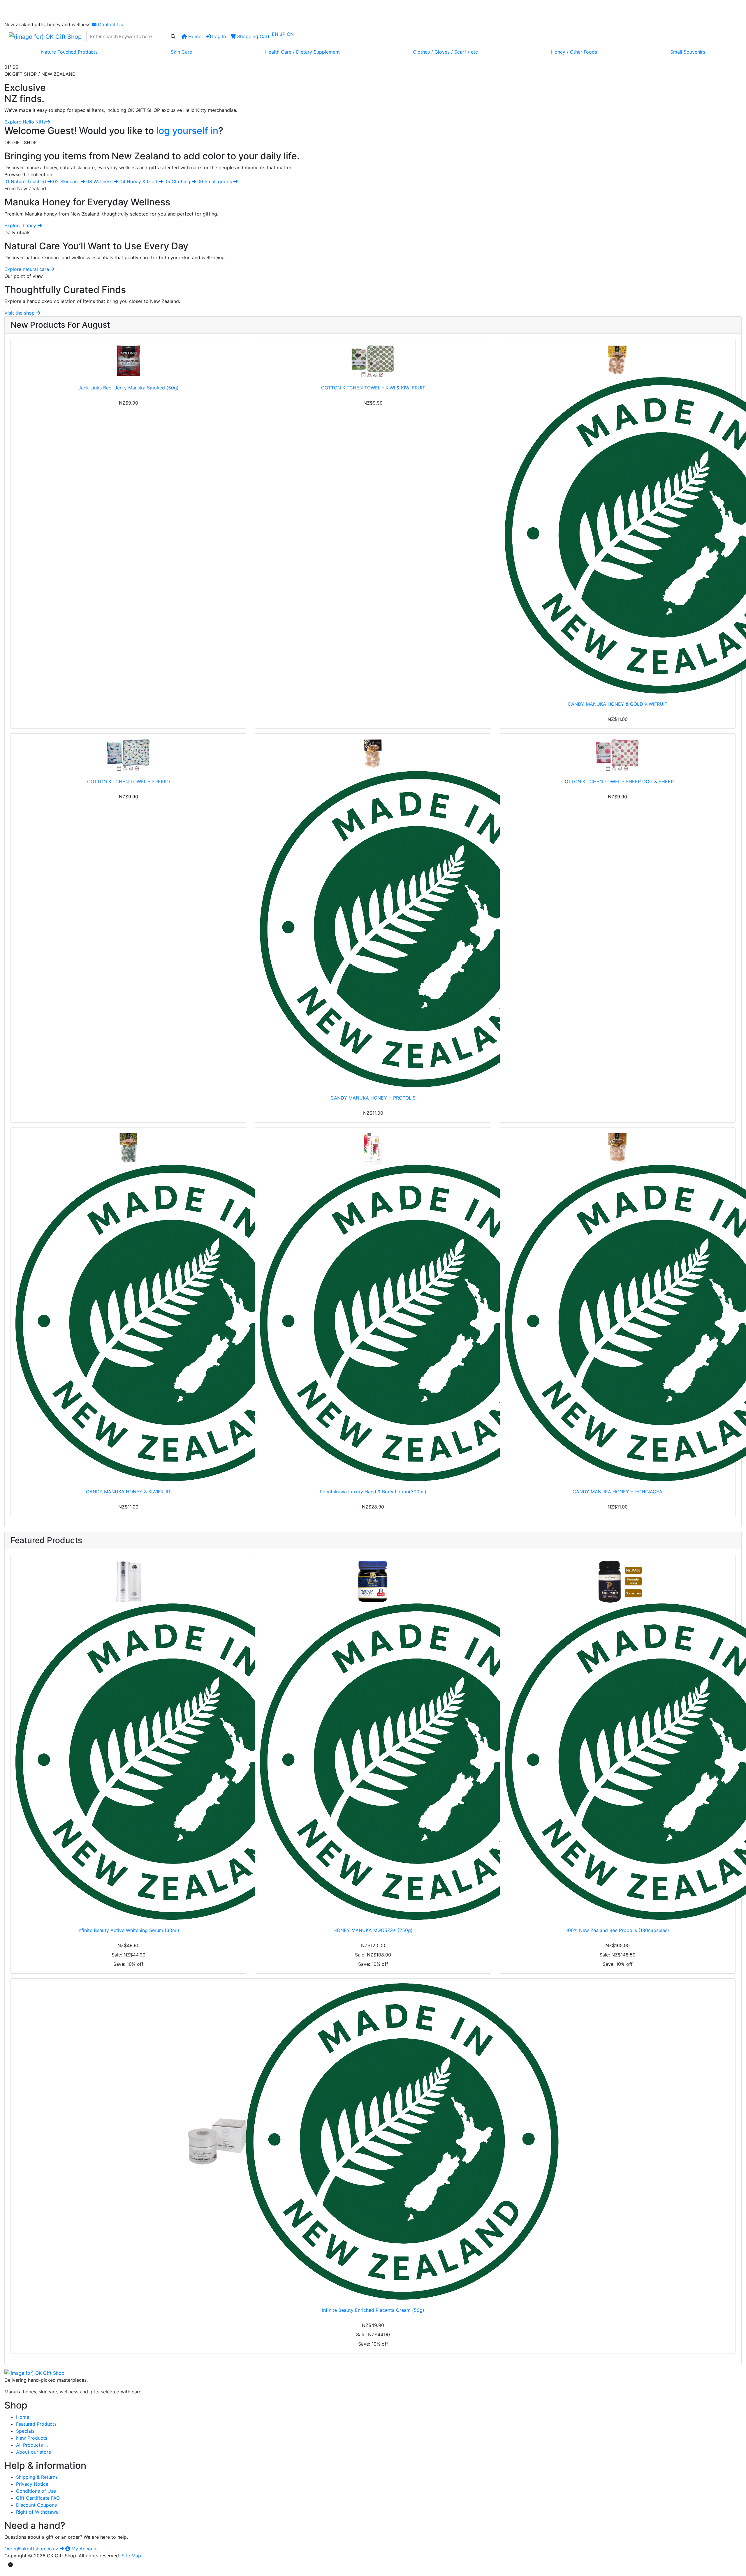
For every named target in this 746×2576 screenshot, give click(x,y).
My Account (84, 2549)
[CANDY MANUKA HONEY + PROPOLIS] (373, 913)
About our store (34, 2452)
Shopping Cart (253, 36)
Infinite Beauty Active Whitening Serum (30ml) (128, 1930)
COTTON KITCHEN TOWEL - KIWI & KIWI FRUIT (373, 388)
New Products (32, 2438)
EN (276, 34)
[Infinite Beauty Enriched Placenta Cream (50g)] (373, 2141)
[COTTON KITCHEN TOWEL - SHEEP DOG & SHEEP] (618, 755)
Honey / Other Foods (574, 52)
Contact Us (110, 24)
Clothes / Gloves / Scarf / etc (445, 52)
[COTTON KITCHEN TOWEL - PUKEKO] (128, 755)
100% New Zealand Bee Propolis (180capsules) (617, 1930)
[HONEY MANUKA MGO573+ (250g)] (373, 1740)
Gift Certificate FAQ (38, 2498)
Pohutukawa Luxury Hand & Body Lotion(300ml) (373, 1492)
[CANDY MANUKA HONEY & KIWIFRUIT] (128, 1307)
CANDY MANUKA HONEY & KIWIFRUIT (129, 1492)
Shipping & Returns (37, 2477)
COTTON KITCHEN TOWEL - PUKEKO (129, 781)
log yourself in (187, 131)
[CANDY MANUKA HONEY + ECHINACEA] (618, 1307)
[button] (60, 95)
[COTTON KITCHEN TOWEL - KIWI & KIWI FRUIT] (373, 361)
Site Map (131, 2556)
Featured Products (36, 2424)
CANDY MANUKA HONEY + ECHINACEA (617, 1492)
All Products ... (32, 2445)
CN (290, 34)
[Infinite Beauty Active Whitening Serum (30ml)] (128, 1740)
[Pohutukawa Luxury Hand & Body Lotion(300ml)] (373, 1307)
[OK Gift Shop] (34, 2372)
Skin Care (181, 52)
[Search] (173, 36)
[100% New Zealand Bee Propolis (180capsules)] (618, 1740)
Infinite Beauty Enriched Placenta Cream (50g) (373, 2310)
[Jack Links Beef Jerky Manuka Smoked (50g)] (128, 361)
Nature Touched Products (69, 52)
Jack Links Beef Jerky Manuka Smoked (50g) (129, 388)
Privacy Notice (32, 2484)
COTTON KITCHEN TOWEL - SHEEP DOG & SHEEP (617, 781)
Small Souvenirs (688, 52)
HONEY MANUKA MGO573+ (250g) (373, 1930)
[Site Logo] (45, 36)
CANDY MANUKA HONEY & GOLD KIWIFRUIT (617, 704)
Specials (25, 2431)
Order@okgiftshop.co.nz (32, 2549)
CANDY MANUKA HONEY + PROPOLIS (373, 1098)
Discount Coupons (36, 2505)
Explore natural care (27, 269)
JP (283, 34)
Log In (218, 36)
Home (194, 36)
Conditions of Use (36, 2491)
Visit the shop (20, 313)
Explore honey (21, 225)
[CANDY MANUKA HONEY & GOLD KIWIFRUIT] (618, 519)
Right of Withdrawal (38, 2512)
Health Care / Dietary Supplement (302, 52)
